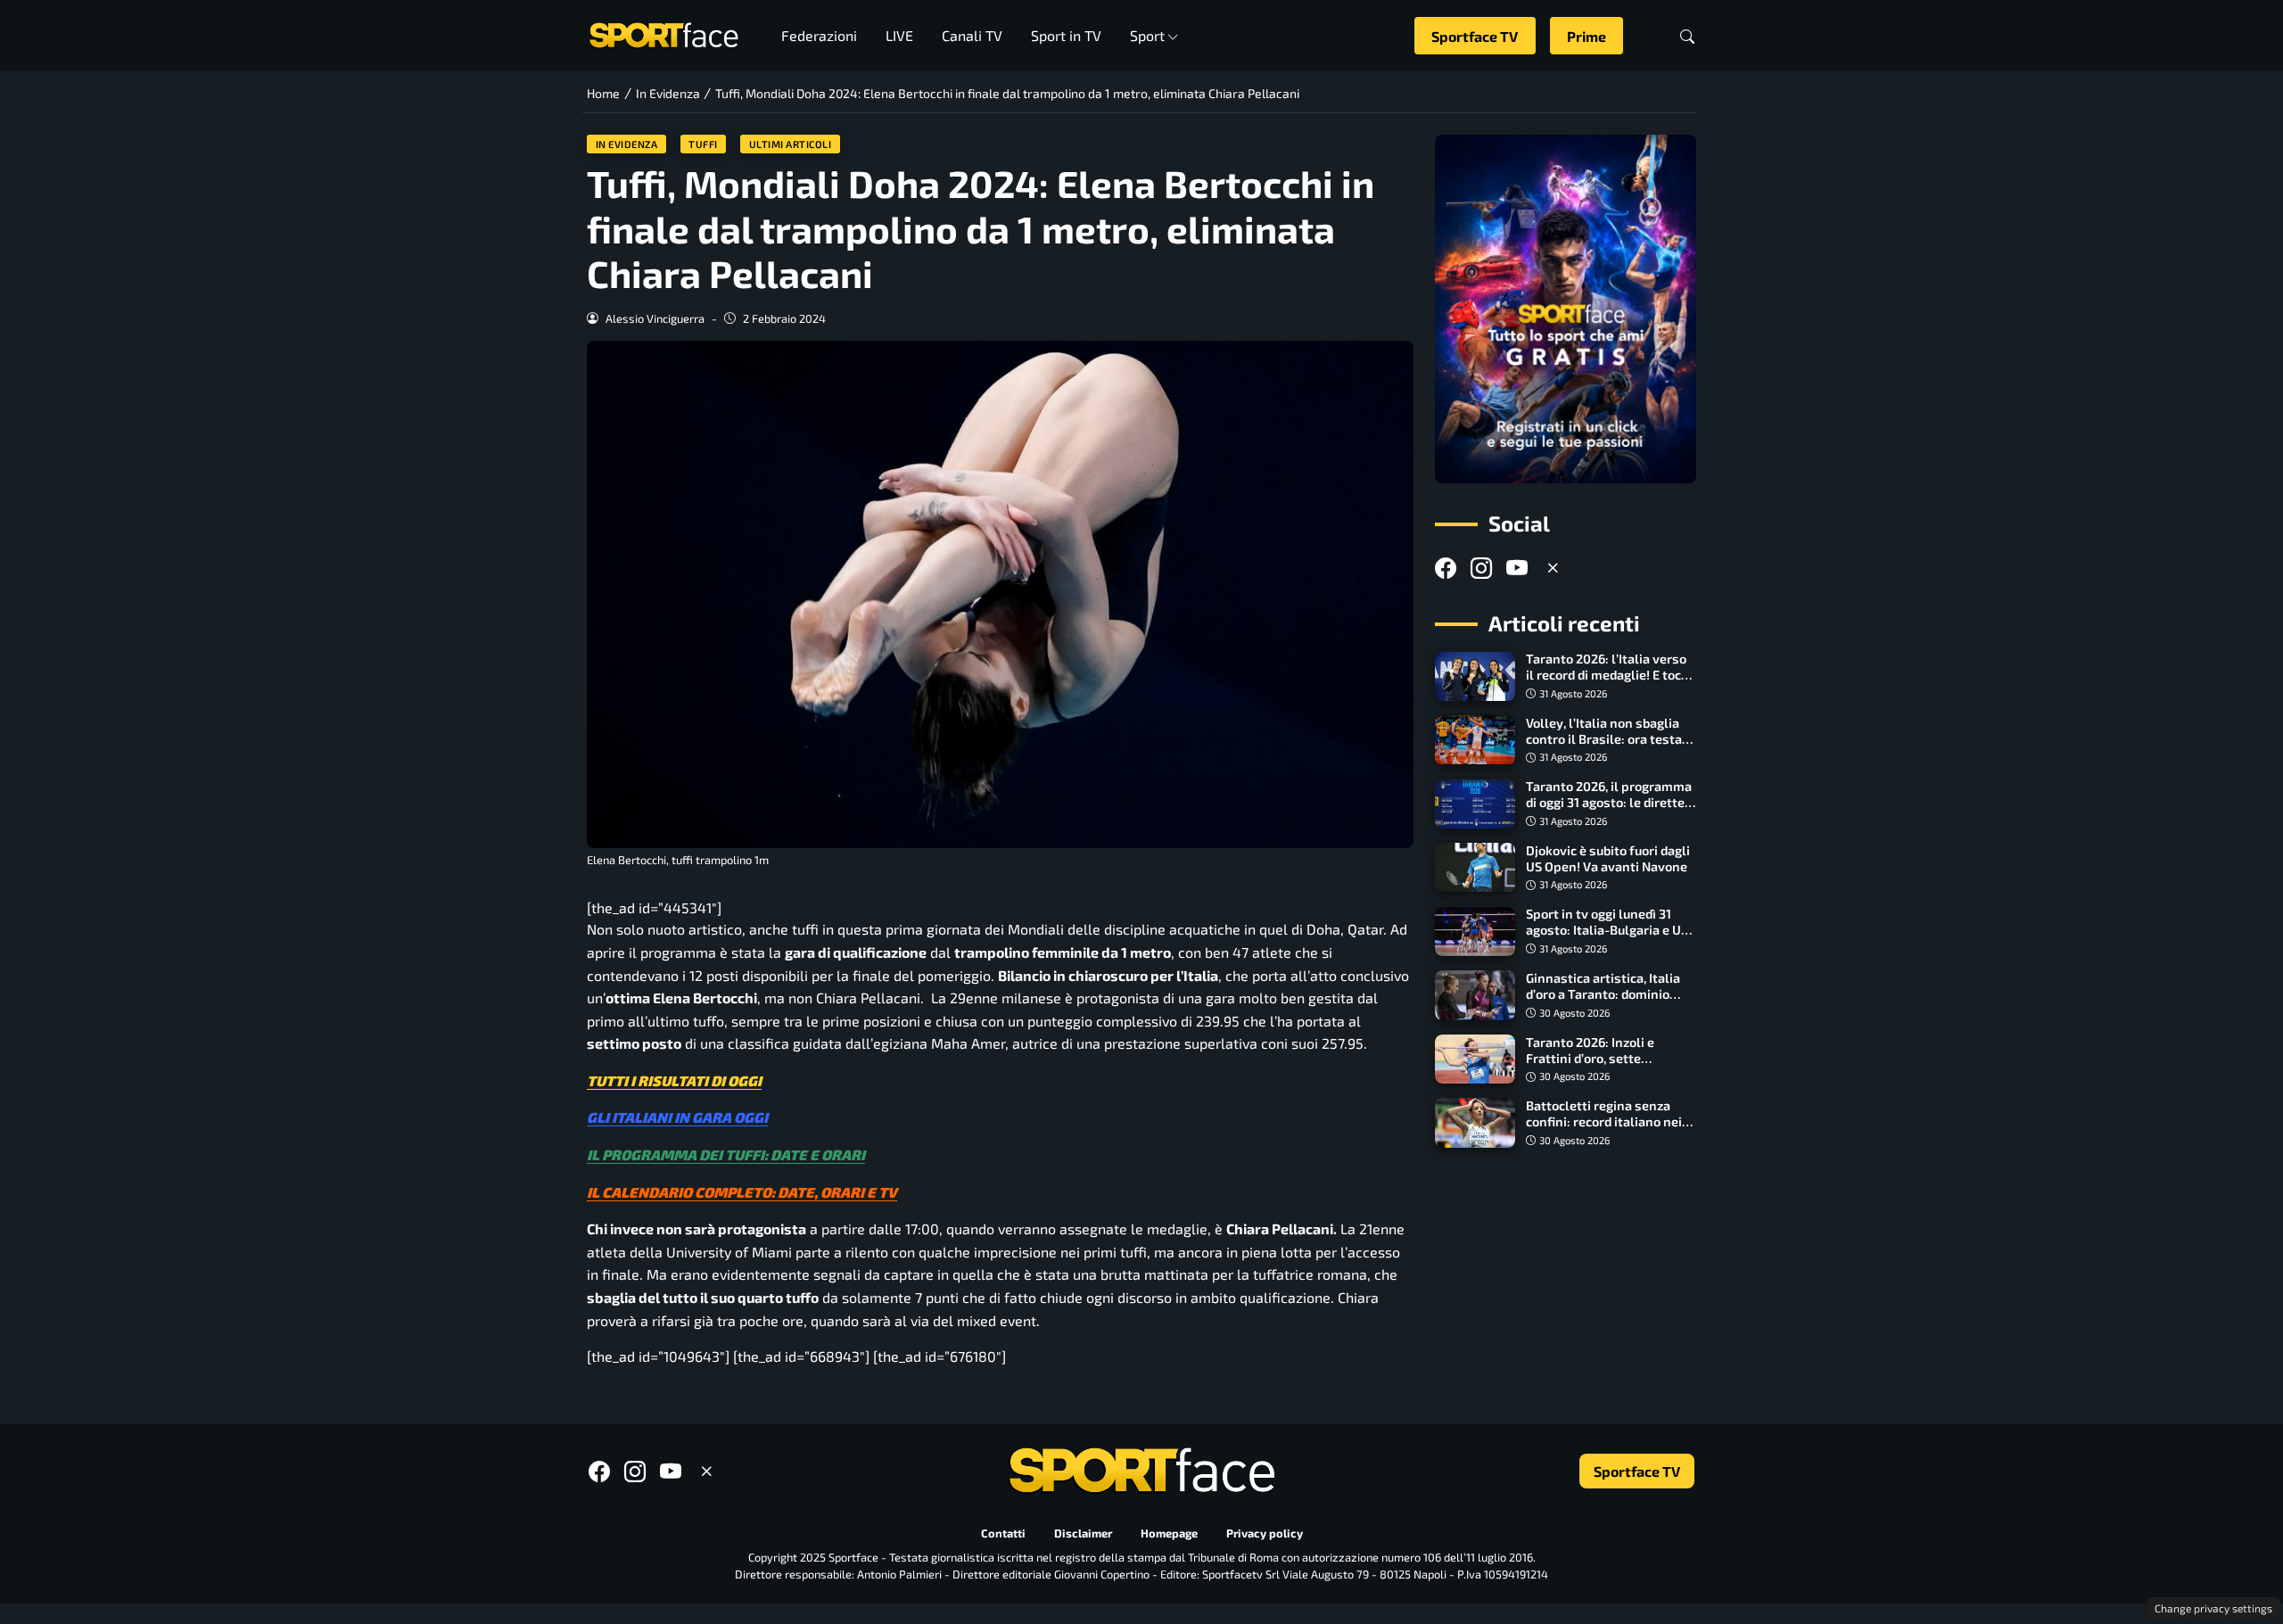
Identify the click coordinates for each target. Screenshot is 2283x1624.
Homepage (1169, 1533)
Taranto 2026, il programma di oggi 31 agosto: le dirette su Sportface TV (1609, 803)
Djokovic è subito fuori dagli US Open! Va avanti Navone (1608, 858)
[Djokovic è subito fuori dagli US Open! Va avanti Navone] (1475, 868)
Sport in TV (1066, 35)
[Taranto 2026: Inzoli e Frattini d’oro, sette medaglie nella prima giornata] (1475, 1059)
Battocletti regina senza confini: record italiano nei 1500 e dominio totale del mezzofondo (1604, 1129)
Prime (1587, 36)
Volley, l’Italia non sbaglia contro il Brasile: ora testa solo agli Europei (1604, 739)
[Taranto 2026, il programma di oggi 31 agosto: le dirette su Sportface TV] (1475, 804)
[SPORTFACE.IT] (663, 33)
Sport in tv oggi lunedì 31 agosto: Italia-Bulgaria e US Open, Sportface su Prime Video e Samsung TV (1607, 939)
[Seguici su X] (1553, 568)
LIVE (899, 35)
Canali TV (972, 35)
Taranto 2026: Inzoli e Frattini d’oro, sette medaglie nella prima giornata (1590, 1066)
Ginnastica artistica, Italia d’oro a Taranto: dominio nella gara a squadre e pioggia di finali (1603, 1002)
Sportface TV (1475, 36)
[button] (1687, 36)
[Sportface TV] (1566, 309)
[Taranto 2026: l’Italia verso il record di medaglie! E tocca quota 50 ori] (1475, 677)
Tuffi (703, 144)
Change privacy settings (2213, 1608)
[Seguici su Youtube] (1517, 568)
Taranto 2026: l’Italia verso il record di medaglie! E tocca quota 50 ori (1610, 676)
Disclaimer (1083, 1533)
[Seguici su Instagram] (1481, 568)
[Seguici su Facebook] (1446, 568)
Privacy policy (1265, 1533)
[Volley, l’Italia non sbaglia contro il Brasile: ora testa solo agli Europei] (1475, 740)
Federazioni (819, 35)
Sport (1147, 35)
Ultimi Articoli (791, 144)
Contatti (1003, 1533)
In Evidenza (627, 144)
